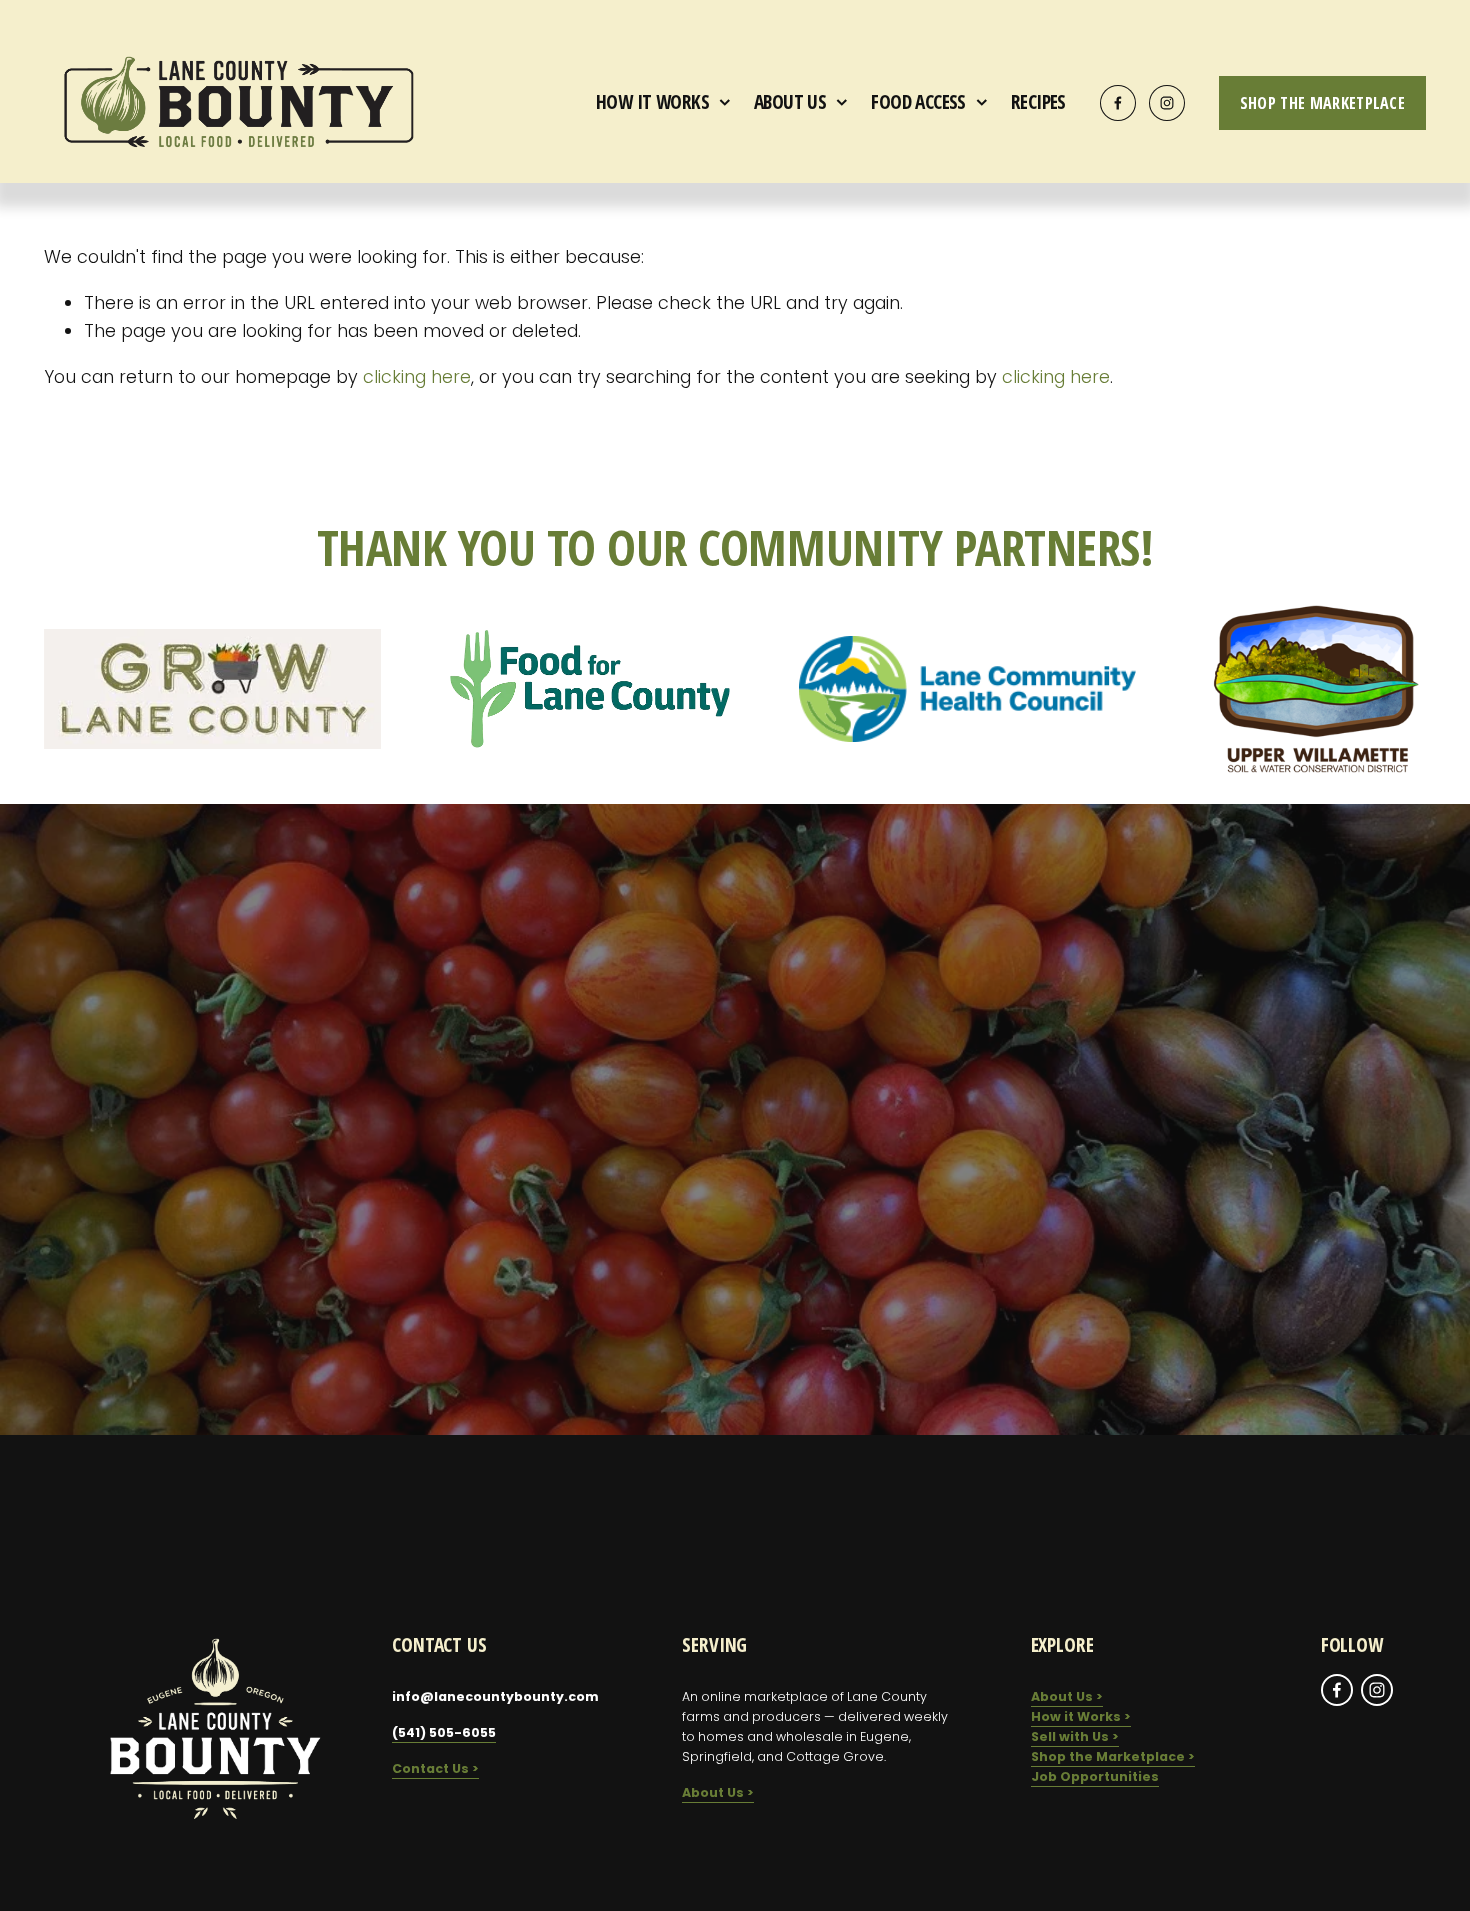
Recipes (1038, 101)
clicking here (417, 376)
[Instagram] (1167, 103)
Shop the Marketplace (1322, 103)
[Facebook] (1118, 103)
